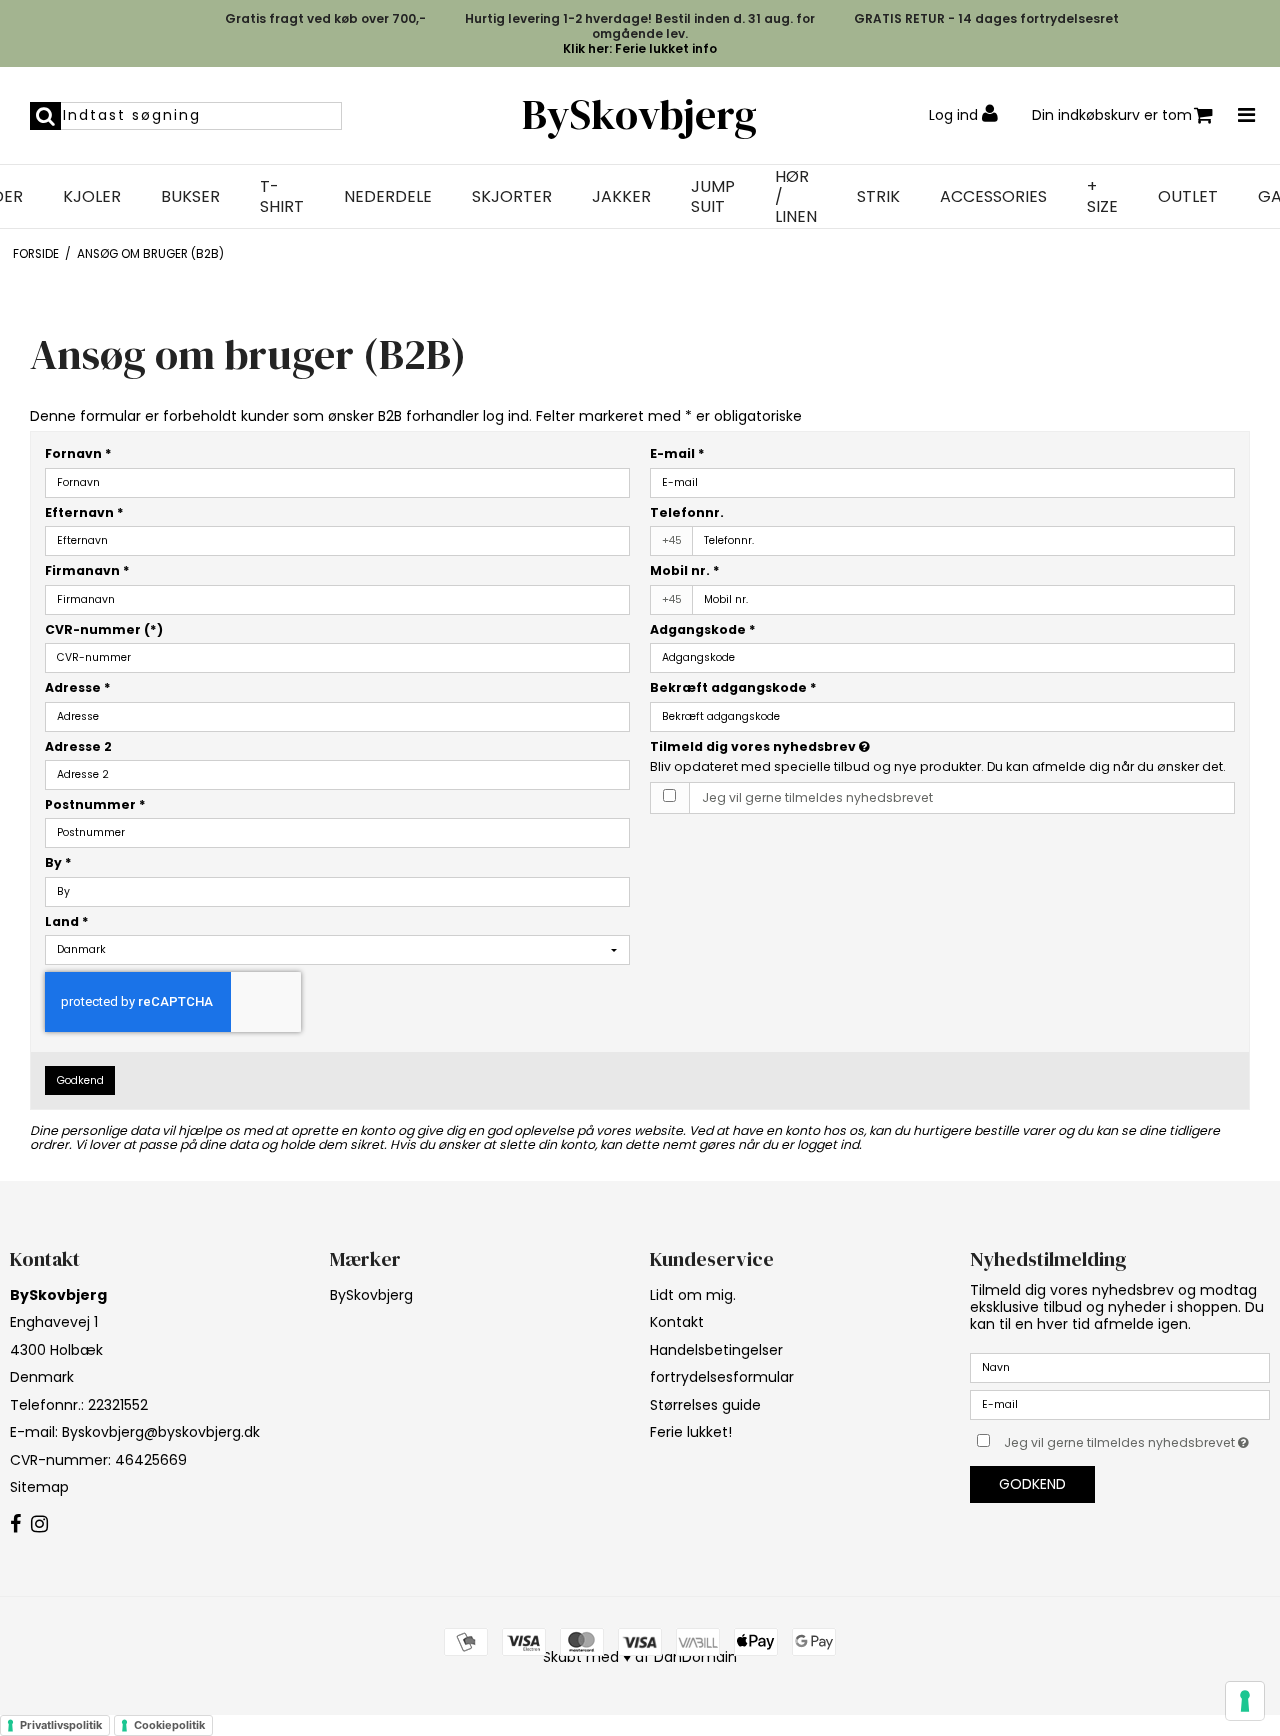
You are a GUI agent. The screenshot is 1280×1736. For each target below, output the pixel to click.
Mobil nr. (685, 570)
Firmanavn (87, 570)
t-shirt (282, 197)
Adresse (78, 687)
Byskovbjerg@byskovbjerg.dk (161, 1432)
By (58, 862)
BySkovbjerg (639, 114)
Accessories (993, 197)
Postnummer (95, 804)
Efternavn (84, 512)
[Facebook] (15, 1525)
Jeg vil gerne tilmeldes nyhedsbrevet (817, 797)
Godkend (80, 1080)
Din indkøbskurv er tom (1112, 115)
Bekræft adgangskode (733, 687)
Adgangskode (703, 629)
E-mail (677, 453)
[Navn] (1120, 1367)
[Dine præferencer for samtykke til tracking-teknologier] (1245, 1701)
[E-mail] (1120, 1404)
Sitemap (39, 1487)
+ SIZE (1102, 197)
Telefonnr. (687, 512)
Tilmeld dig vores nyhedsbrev (834, 746)
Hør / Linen (796, 197)
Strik (878, 197)
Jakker (621, 197)
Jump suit (713, 197)
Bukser (190, 197)
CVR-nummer (104, 629)
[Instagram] (39, 1525)
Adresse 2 (78, 746)
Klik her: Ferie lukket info (640, 48)
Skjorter (512, 197)
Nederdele (388, 197)
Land (67, 921)
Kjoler (92, 197)
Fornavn (78, 453)
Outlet (1188, 197)
